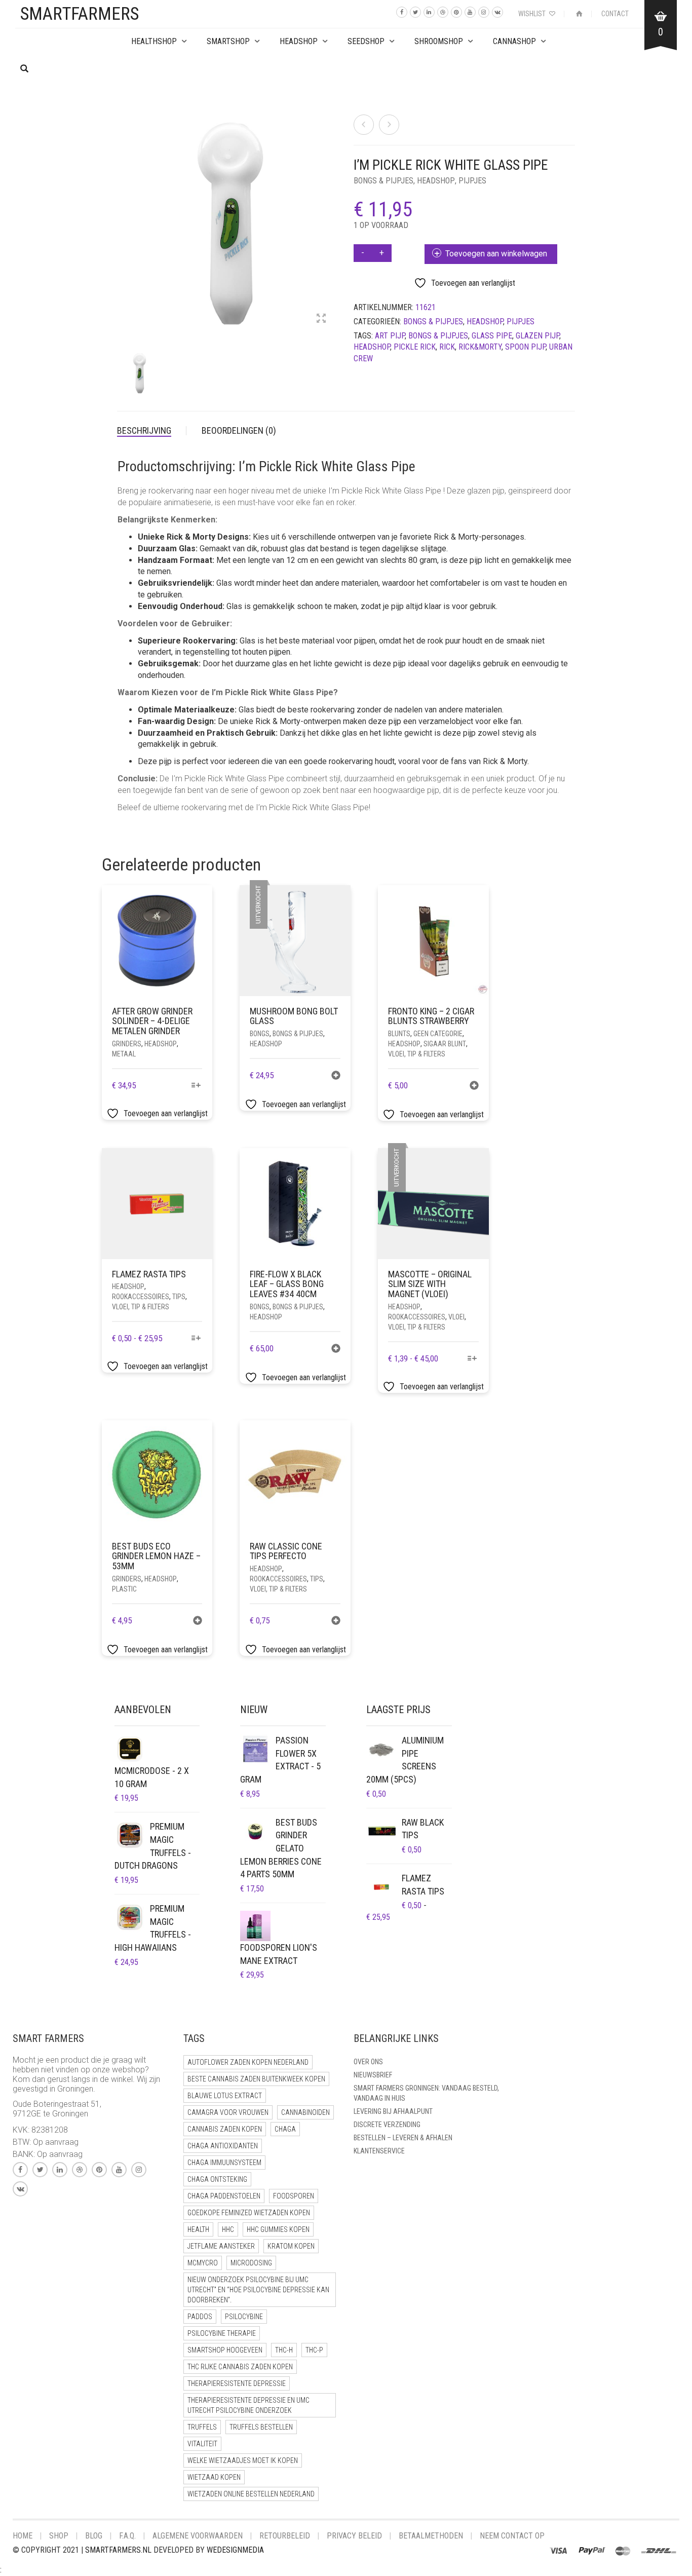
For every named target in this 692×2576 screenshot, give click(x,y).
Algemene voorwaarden (198, 2536)
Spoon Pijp (525, 347)
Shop (59, 2536)
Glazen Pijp (537, 336)
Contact (615, 14)
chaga (285, 2129)
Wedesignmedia (235, 2550)
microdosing (251, 2263)
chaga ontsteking (217, 2179)
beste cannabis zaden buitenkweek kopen (256, 2079)
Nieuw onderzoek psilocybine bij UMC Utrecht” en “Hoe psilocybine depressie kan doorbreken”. (258, 2290)
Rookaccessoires (141, 1297)
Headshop (436, 181)
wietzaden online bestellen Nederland (251, 2494)
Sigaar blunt (445, 1044)
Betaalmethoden (431, 2536)
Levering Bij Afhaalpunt (393, 2111)
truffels (202, 2427)
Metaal (124, 1054)
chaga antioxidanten (223, 2146)
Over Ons (368, 2062)
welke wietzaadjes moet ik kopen (243, 2460)
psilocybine (244, 2317)
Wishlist (533, 14)
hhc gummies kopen (278, 2229)
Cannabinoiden (305, 2112)
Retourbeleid (285, 2536)
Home (23, 2536)
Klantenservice (379, 2151)
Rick (447, 347)
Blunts (399, 1034)
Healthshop (154, 41)
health (198, 2229)
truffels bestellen (261, 2427)
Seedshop (366, 41)
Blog (94, 2536)
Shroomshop (439, 41)
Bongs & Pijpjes (383, 181)
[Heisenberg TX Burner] (389, 125)
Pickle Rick (415, 347)
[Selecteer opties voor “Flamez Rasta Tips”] (196, 1339)
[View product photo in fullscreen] (321, 319)
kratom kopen (291, 2246)
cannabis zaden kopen (225, 2129)
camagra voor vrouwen (228, 2112)
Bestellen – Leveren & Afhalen (403, 2138)
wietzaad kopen (214, 2477)
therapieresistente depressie (237, 2383)
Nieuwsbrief (373, 2075)
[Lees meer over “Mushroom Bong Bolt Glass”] (336, 1076)
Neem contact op (512, 2536)
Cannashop (514, 41)
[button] (474, 1087)
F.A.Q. (127, 2536)
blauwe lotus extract (225, 2096)
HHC (228, 2229)
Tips (179, 1297)
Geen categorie (438, 1034)
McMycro (203, 2263)
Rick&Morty (480, 347)
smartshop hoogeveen (225, 2350)
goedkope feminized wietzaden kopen (249, 2213)
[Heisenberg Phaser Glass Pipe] (364, 125)
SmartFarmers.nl (118, 2550)
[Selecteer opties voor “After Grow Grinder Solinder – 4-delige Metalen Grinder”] (196, 1086)
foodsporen (294, 2196)
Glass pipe (492, 336)
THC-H (284, 2350)
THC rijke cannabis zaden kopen (240, 2367)
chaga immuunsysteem (224, 2163)
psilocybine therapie (222, 2333)
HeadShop (299, 41)
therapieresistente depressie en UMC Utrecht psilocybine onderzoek (248, 2405)
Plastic (124, 1589)
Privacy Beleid (354, 2536)
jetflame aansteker (221, 2246)
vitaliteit (202, 2444)
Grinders (127, 1044)
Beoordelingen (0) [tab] (239, 430)
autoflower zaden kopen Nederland (248, 2062)
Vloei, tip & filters (417, 1054)
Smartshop (228, 41)
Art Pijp (390, 336)
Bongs (260, 1034)
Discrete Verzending (387, 2125)
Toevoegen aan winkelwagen (496, 254)
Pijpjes (472, 181)
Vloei (456, 1317)
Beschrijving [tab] (144, 430)
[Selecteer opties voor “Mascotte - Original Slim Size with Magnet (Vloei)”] (472, 1359)
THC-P (314, 2350)
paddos (200, 2317)
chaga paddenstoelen (224, 2196)
